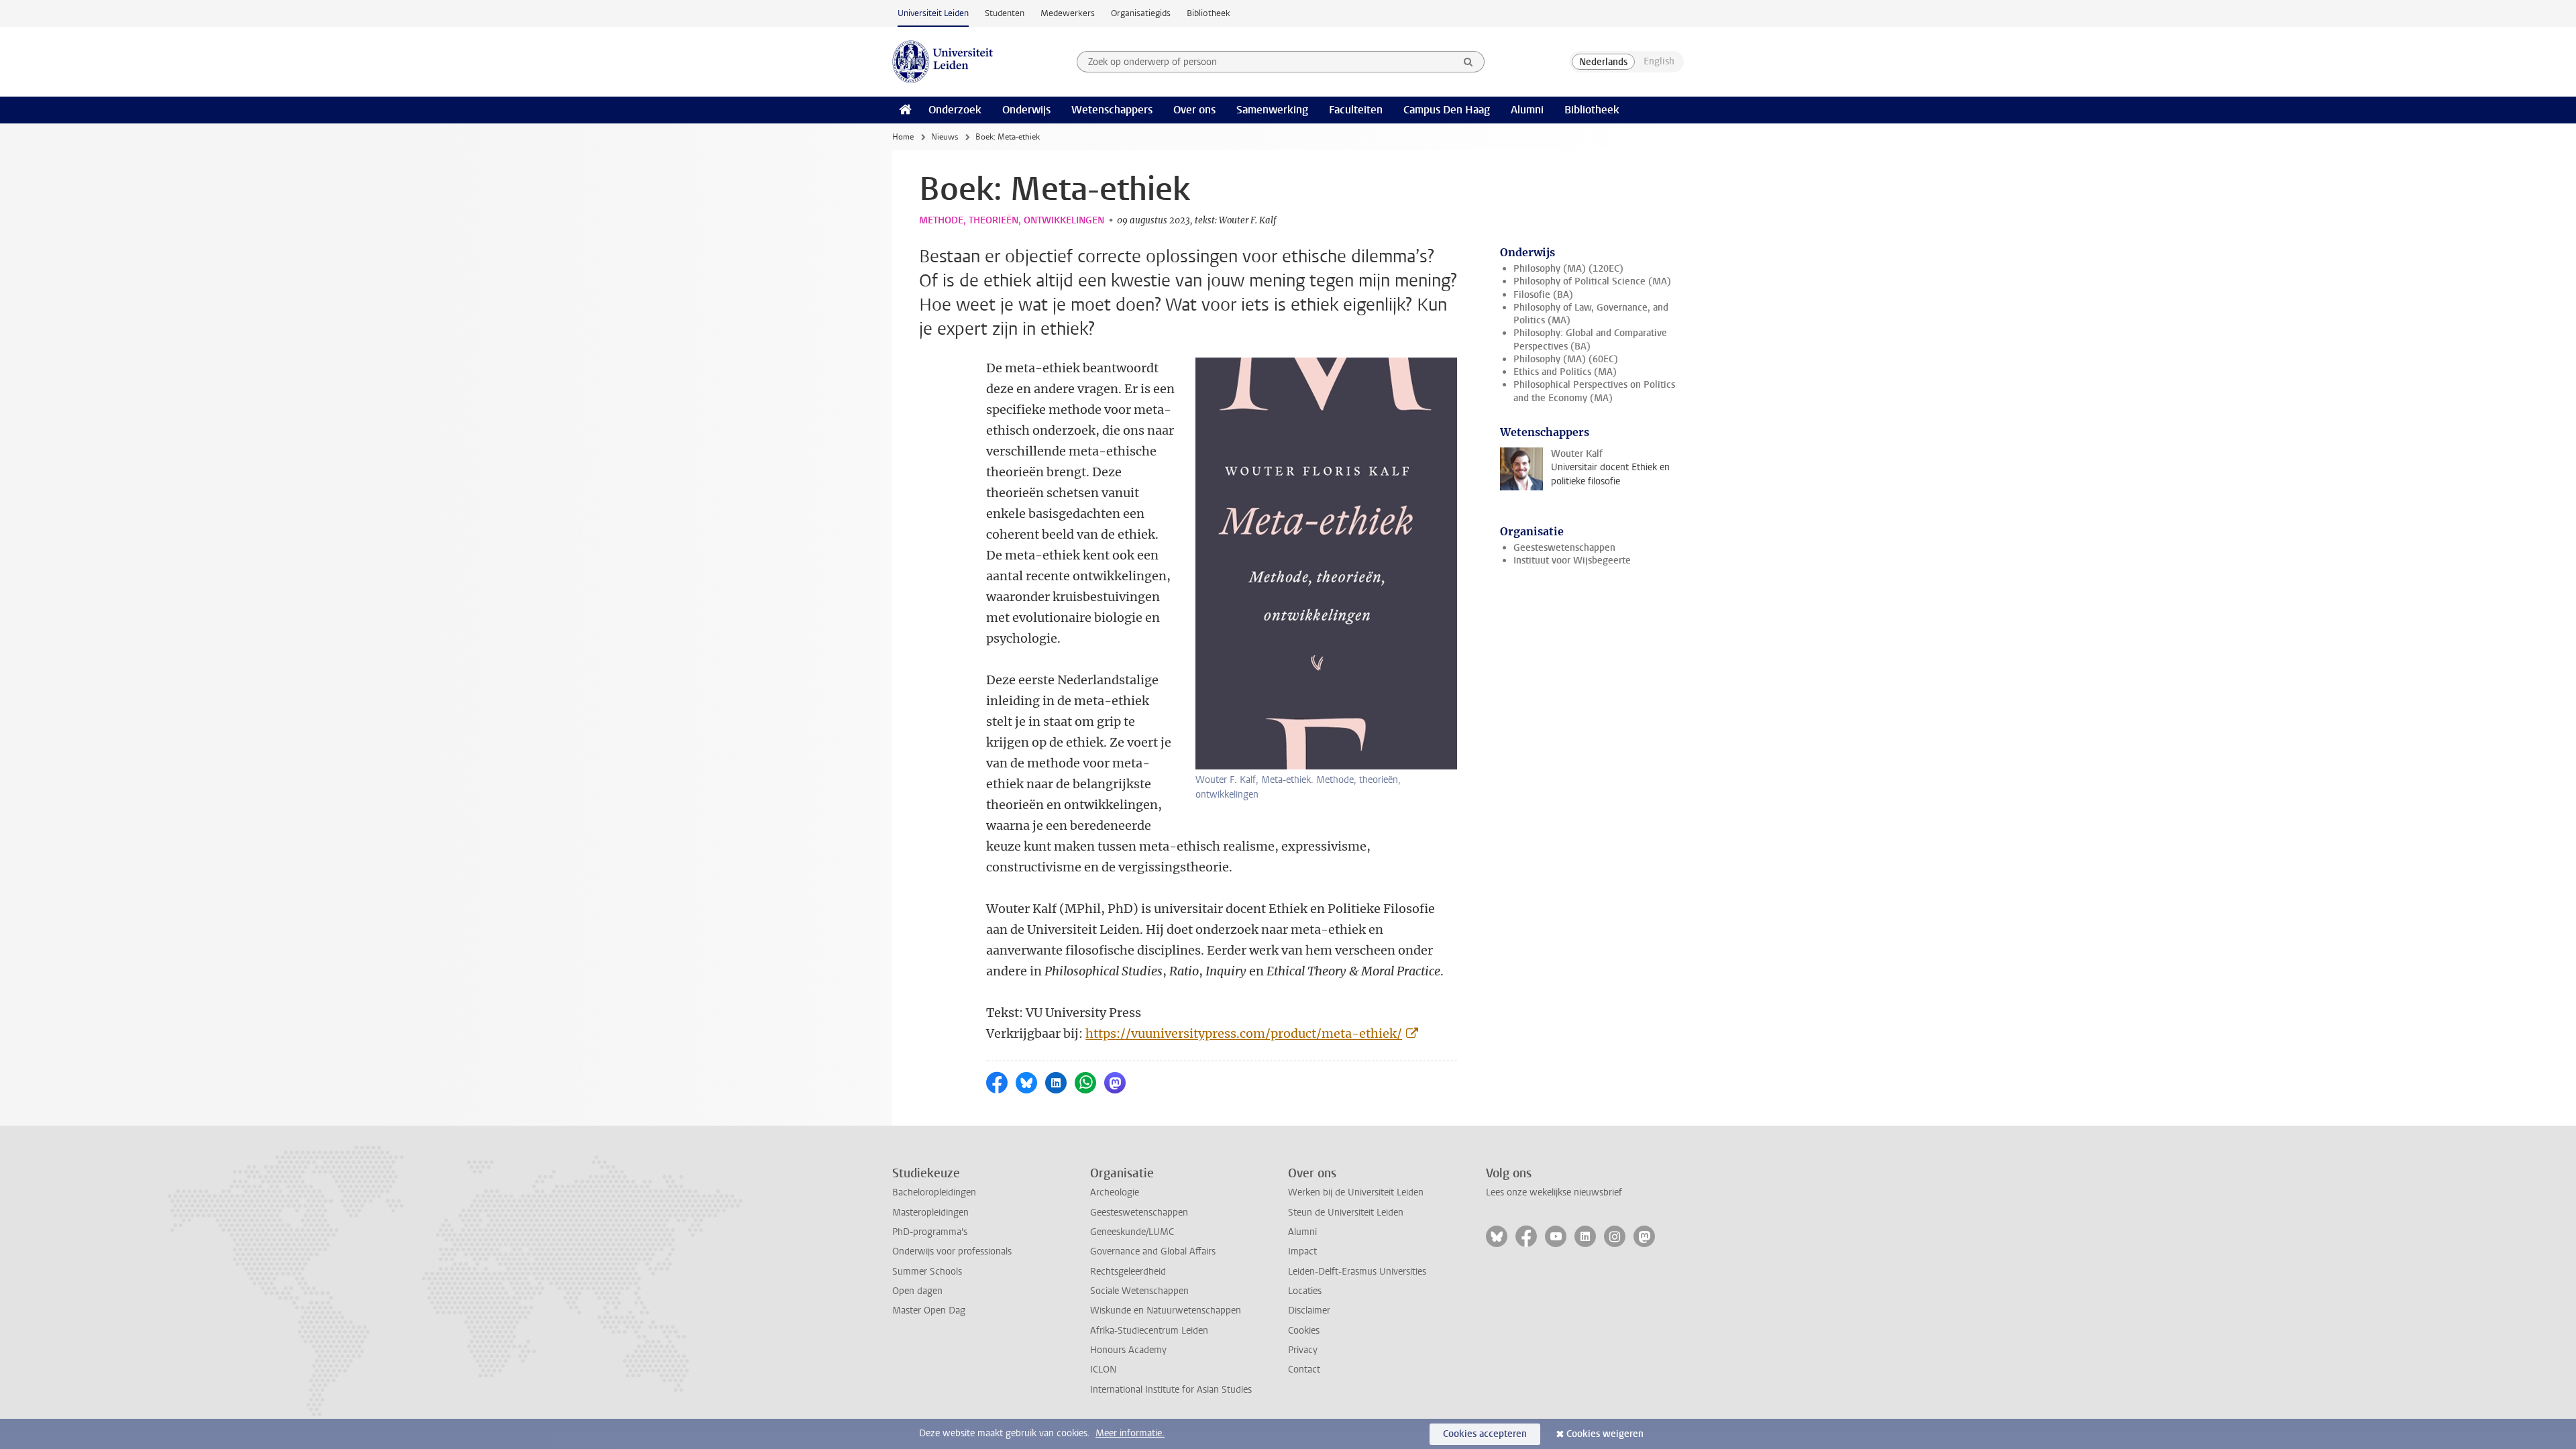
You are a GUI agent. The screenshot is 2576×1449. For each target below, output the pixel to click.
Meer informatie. (1130, 1433)
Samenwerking (1272, 110)
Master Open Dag (929, 1310)
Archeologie (1115, 1192)
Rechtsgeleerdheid (1128, 1272)
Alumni (1527, 110)
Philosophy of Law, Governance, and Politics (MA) (1591, 314)
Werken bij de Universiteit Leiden (1356, 1192)
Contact (1304, 1370)
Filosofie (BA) (1543, 295)
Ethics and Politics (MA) (1565, 372)
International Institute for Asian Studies (1171, 1390)
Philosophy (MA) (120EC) (1568, 269)
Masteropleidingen (930, 1213)
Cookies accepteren (1485, 1434)
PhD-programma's (930, 1232)
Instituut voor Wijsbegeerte (1572, 560)
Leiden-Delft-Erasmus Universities (1357, 1272)
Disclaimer (1309, 1310)
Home (903, 137)
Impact (1302, 1251)
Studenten (1005, 13)
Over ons (1194, 110)
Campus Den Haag (1447, 110)
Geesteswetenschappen (1564, 548)
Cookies (1304, 1331)
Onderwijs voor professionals (952, 1251)
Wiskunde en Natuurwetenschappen (1166, 1310)
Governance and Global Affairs (1153, 1251)
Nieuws (945, 137)
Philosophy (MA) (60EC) (1566, 359)
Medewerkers (1068, 13)
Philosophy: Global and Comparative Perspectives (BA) (1590, 339)
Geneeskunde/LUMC (1132, 1232)
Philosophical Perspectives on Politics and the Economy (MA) (1594, 391)
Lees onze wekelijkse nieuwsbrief (1554, 1192)
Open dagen (917, 1291)
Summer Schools (927, 1272)
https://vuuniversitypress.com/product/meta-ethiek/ (1244, 1033)
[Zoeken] (1468, 62)
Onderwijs (1026, 110)
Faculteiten (1356, 110)
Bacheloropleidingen (934, 1192)
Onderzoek (955, 110)
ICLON (1103, 1370)
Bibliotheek (1209, 13)
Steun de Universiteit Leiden (1346, 1213)
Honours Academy (1128, 1350)
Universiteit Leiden (933, 13)
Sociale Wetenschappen (1139, 1291)
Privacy (1303, 1350)
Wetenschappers (1112, 110)
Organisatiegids (1141, 13)
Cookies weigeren (1605, 1434)
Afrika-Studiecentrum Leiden (1149, 1331)
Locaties (1305, 1291)
